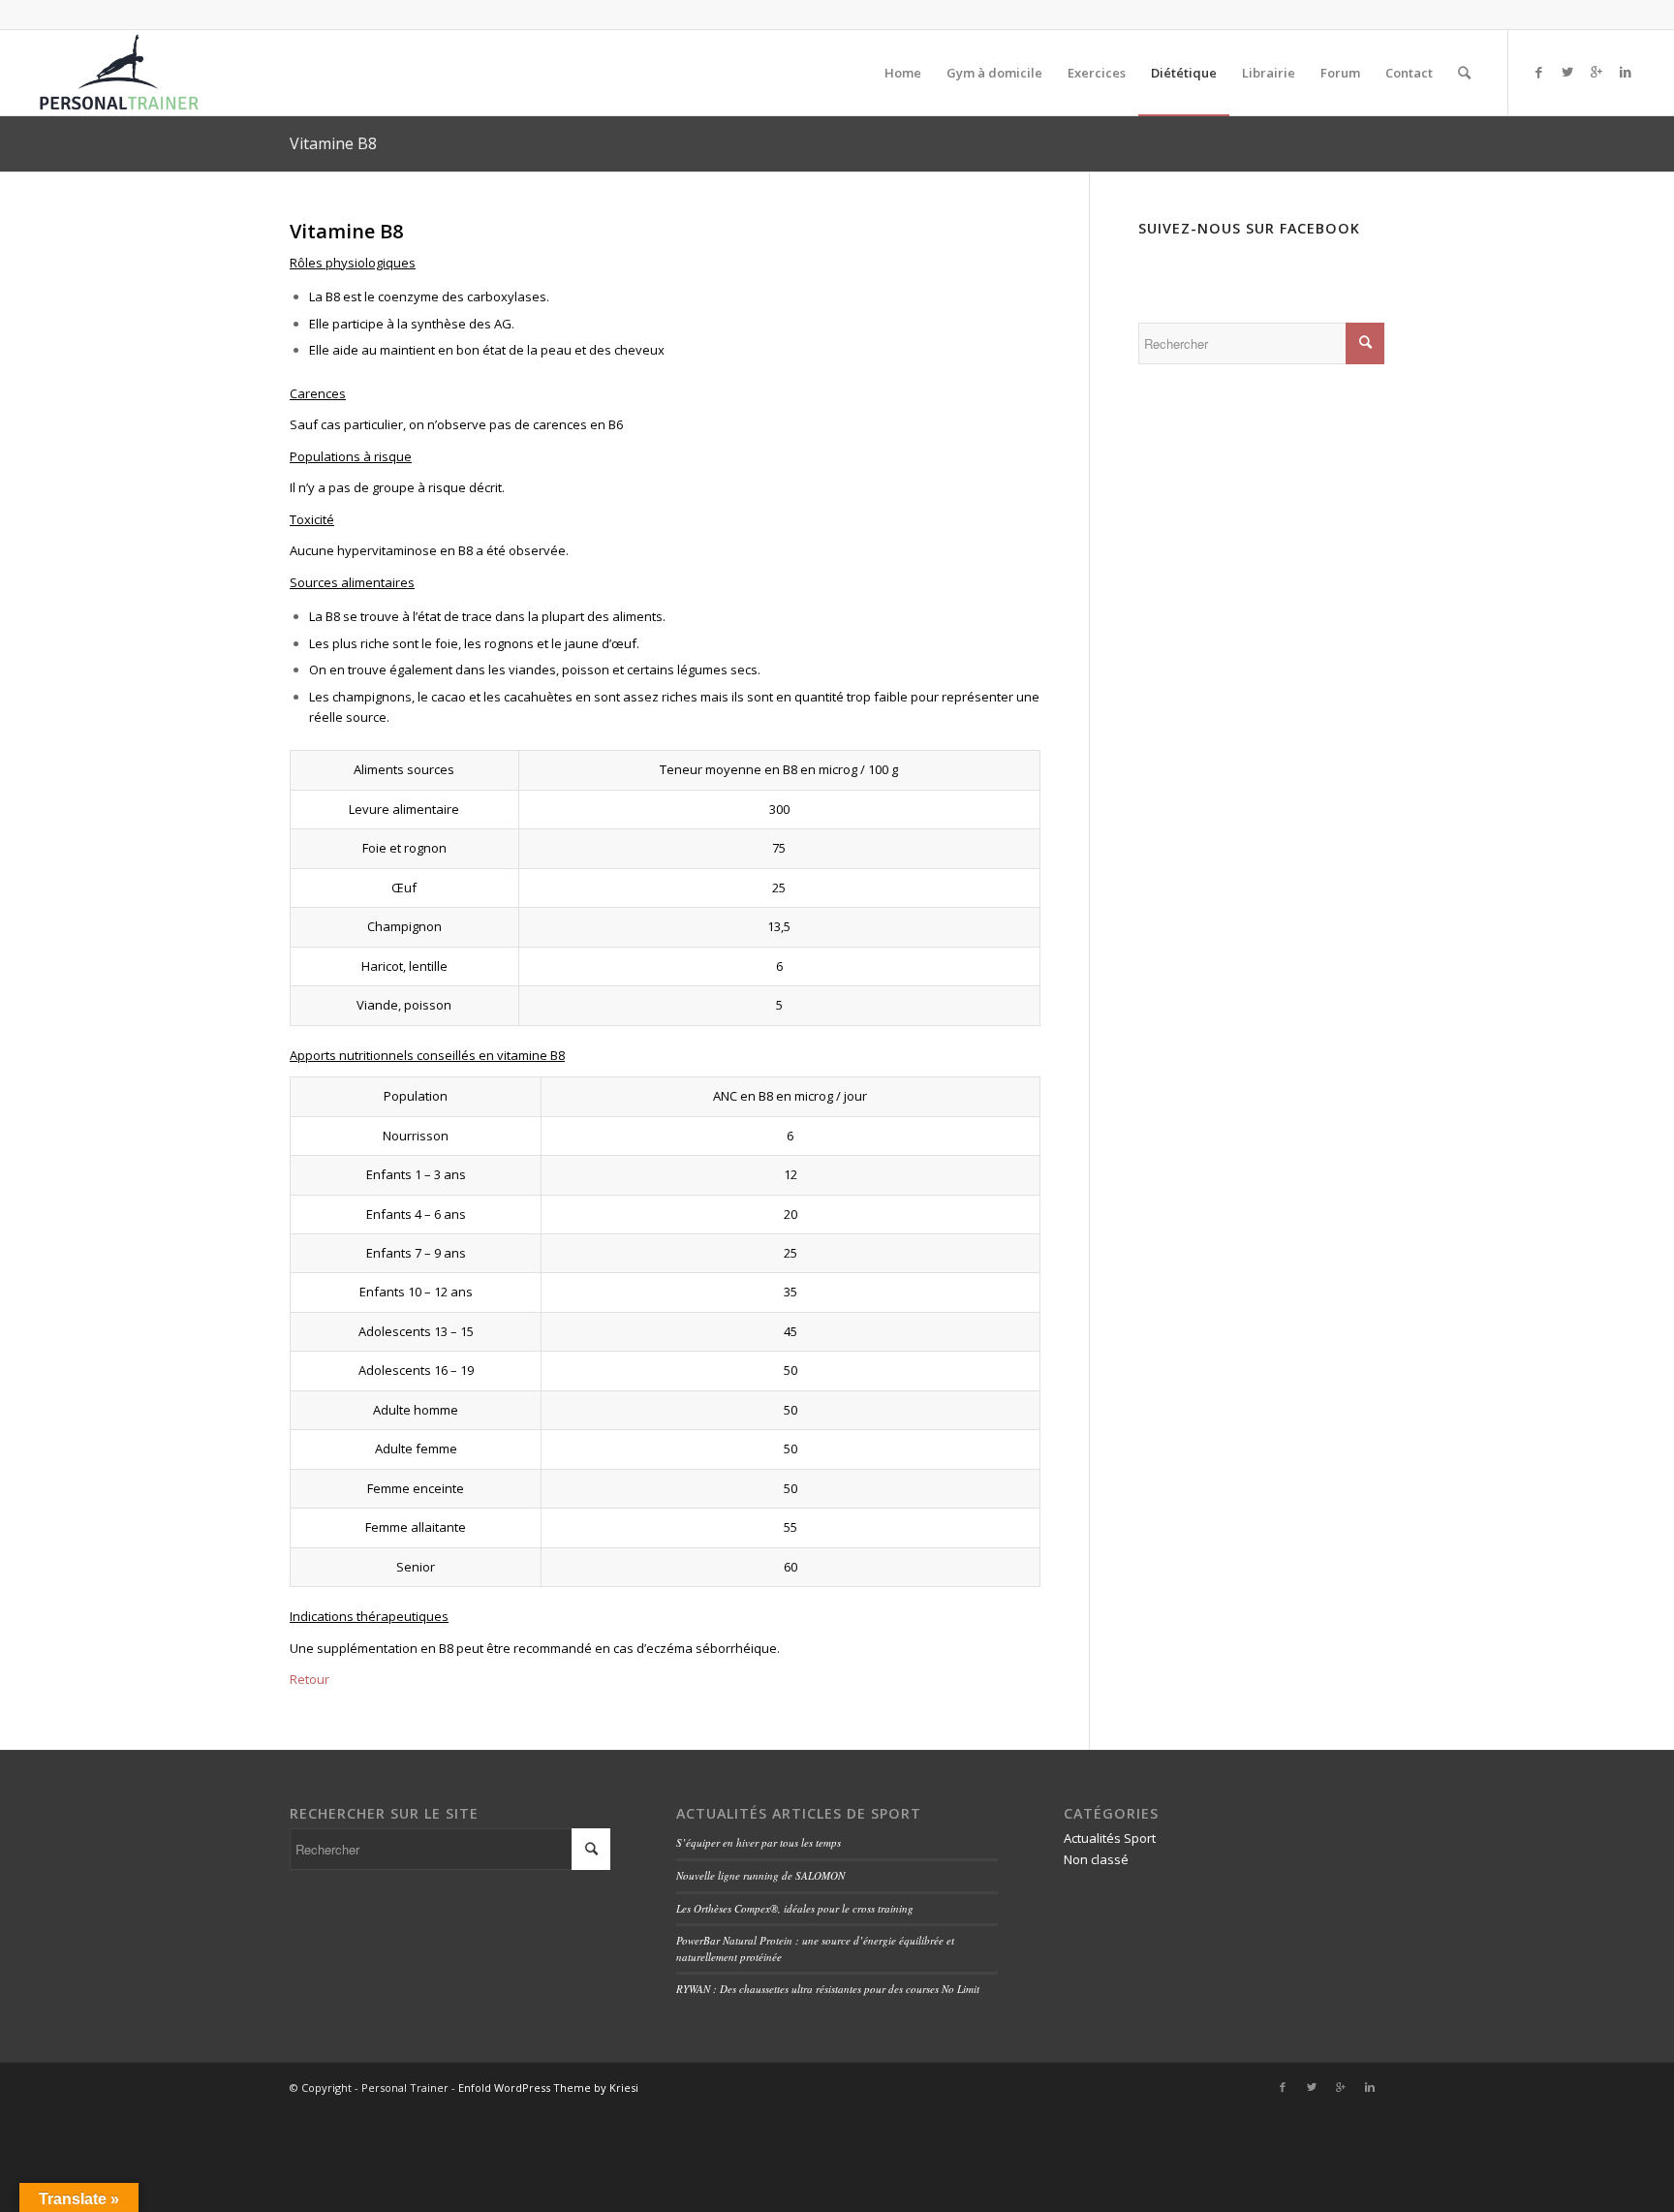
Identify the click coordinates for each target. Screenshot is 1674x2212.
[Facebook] (1538, 72)
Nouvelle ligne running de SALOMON (760, 1875)
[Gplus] (1596, 72)
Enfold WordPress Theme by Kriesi (548, 2087)
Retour (310, 1679)
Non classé (1096, 1859)
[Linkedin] (1626, 72)
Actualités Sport (1110, 1838)
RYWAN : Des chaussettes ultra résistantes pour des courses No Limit (828, 1989)
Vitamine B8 (333, 143)
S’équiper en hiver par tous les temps (759, 1842)
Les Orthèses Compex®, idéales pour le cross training (795, 1908)
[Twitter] (1567, 72)
